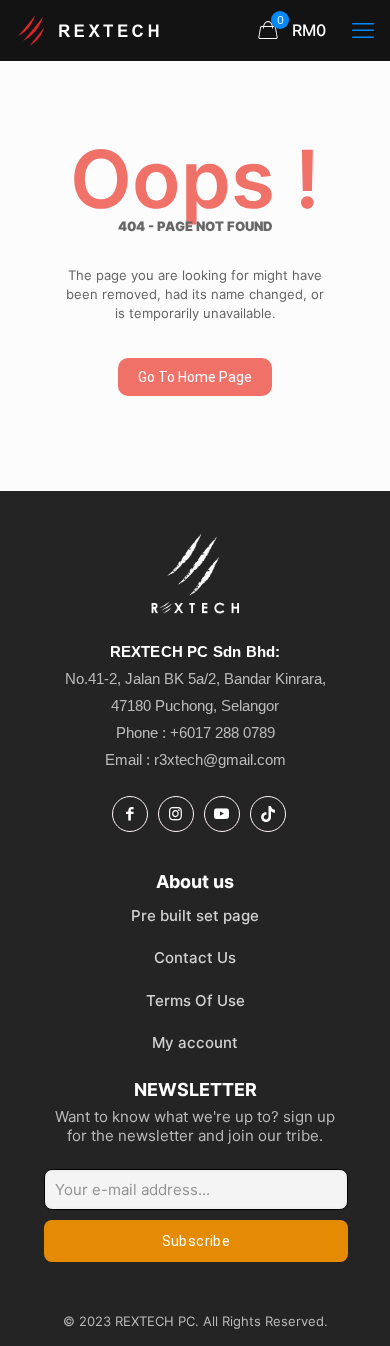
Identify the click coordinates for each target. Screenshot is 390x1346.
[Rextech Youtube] (222, 814)
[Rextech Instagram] (176, 814)
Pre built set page (195, 915)
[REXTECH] (90, 30)
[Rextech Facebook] (130, 814)
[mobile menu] (363, 30)
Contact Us (195, 957)
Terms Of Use (195, 1000)
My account (195, 1042)
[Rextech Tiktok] (268, 814)
